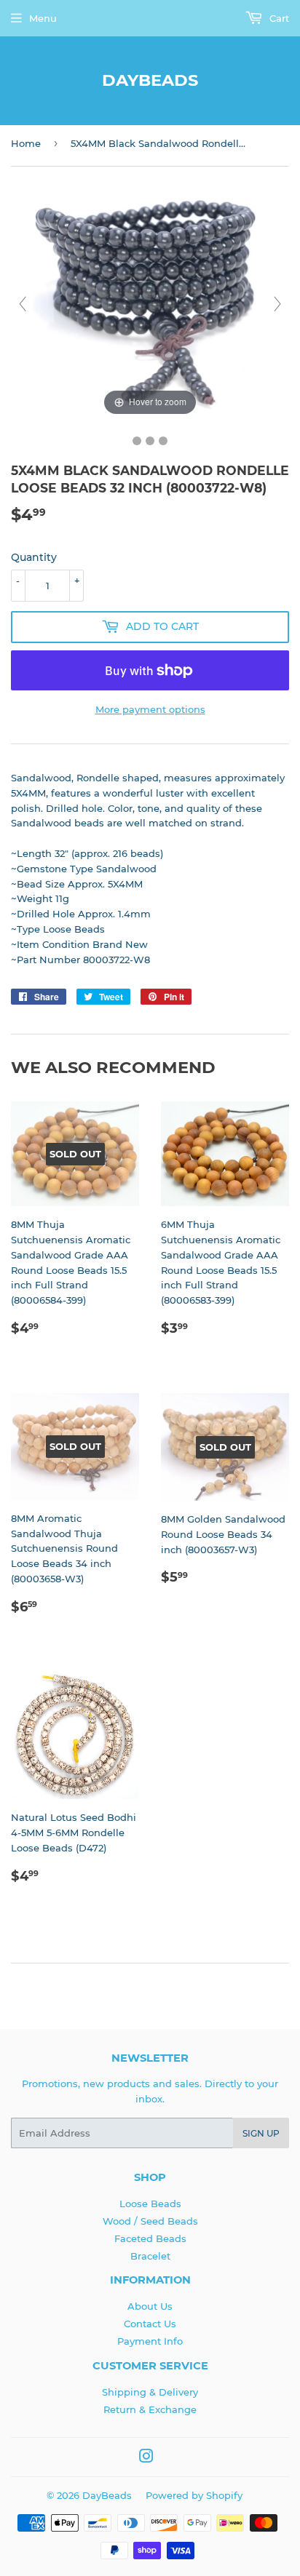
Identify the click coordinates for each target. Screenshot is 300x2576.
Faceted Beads (150, 2238)
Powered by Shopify (194, 2495)
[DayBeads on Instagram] (146, 2458)
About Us (150, 2306)
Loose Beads (150, 2204)
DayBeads (150, 80)
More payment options (150, 709)
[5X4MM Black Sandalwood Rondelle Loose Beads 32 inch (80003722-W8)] (137, 441)
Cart (278, 18)
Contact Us (150, 2324)
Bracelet (150, 2256)
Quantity (34, 557)
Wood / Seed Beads (150, 2221)
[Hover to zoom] (150, 303)
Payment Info (150, 2341)
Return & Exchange (150, 2409)
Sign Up (261, 2133)
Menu (43, 18)
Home (26, 143)
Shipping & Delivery (150, 2392)
